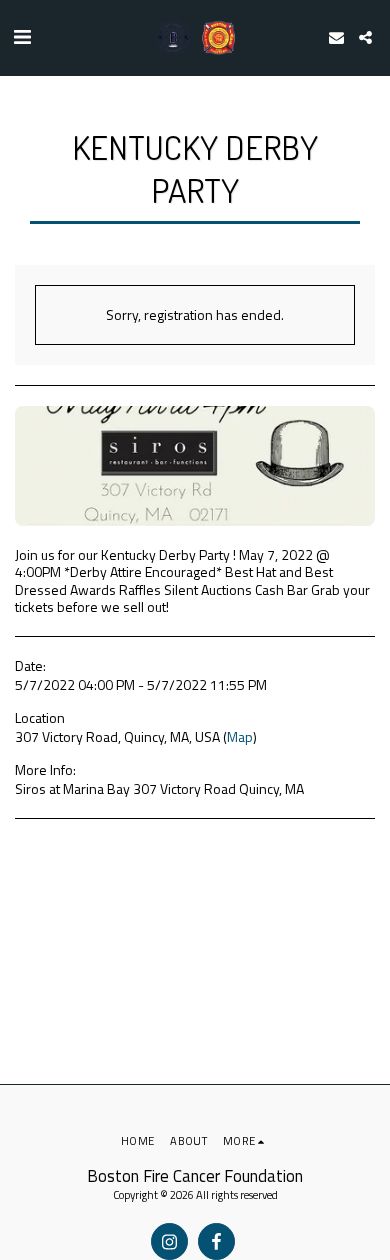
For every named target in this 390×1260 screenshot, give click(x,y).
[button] (22, 36)
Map (240, 736)
